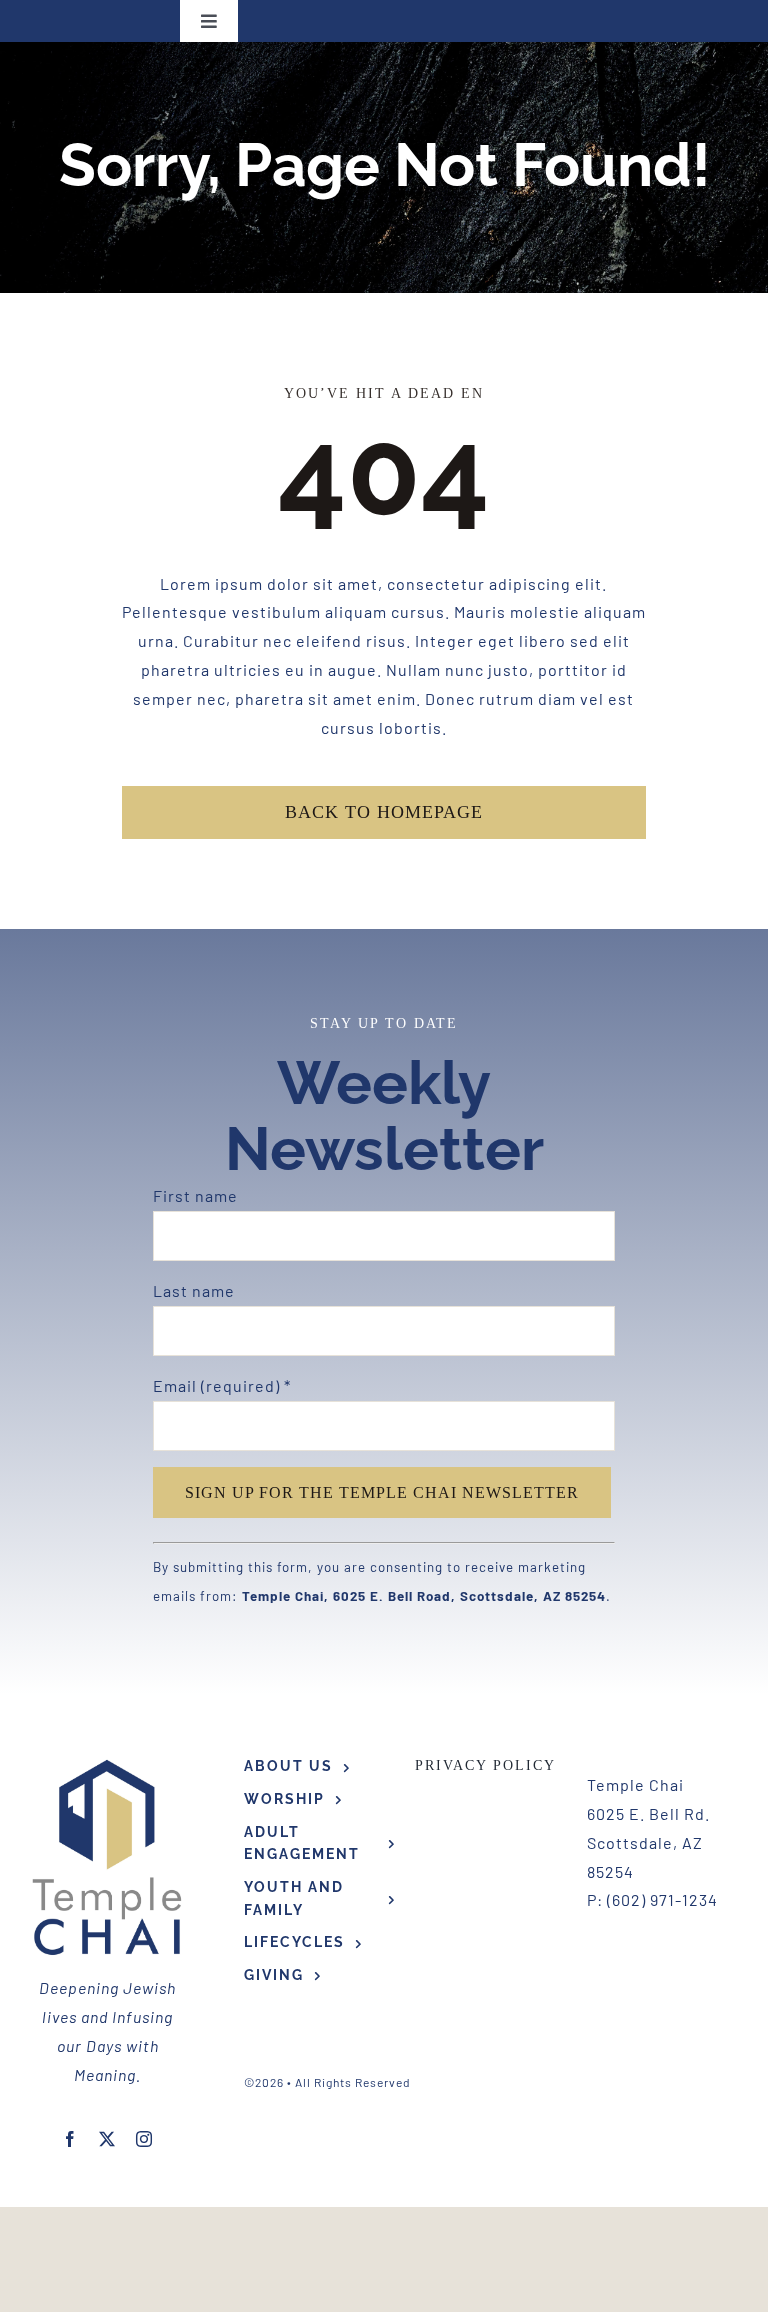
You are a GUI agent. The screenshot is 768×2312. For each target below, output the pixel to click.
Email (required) (222, 1385)
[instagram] (144, 2139)
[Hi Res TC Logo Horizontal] (108, 1762)
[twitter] (107, 2139)
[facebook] (70, 2139)
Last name (194, 1290)
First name (195, 1195)
